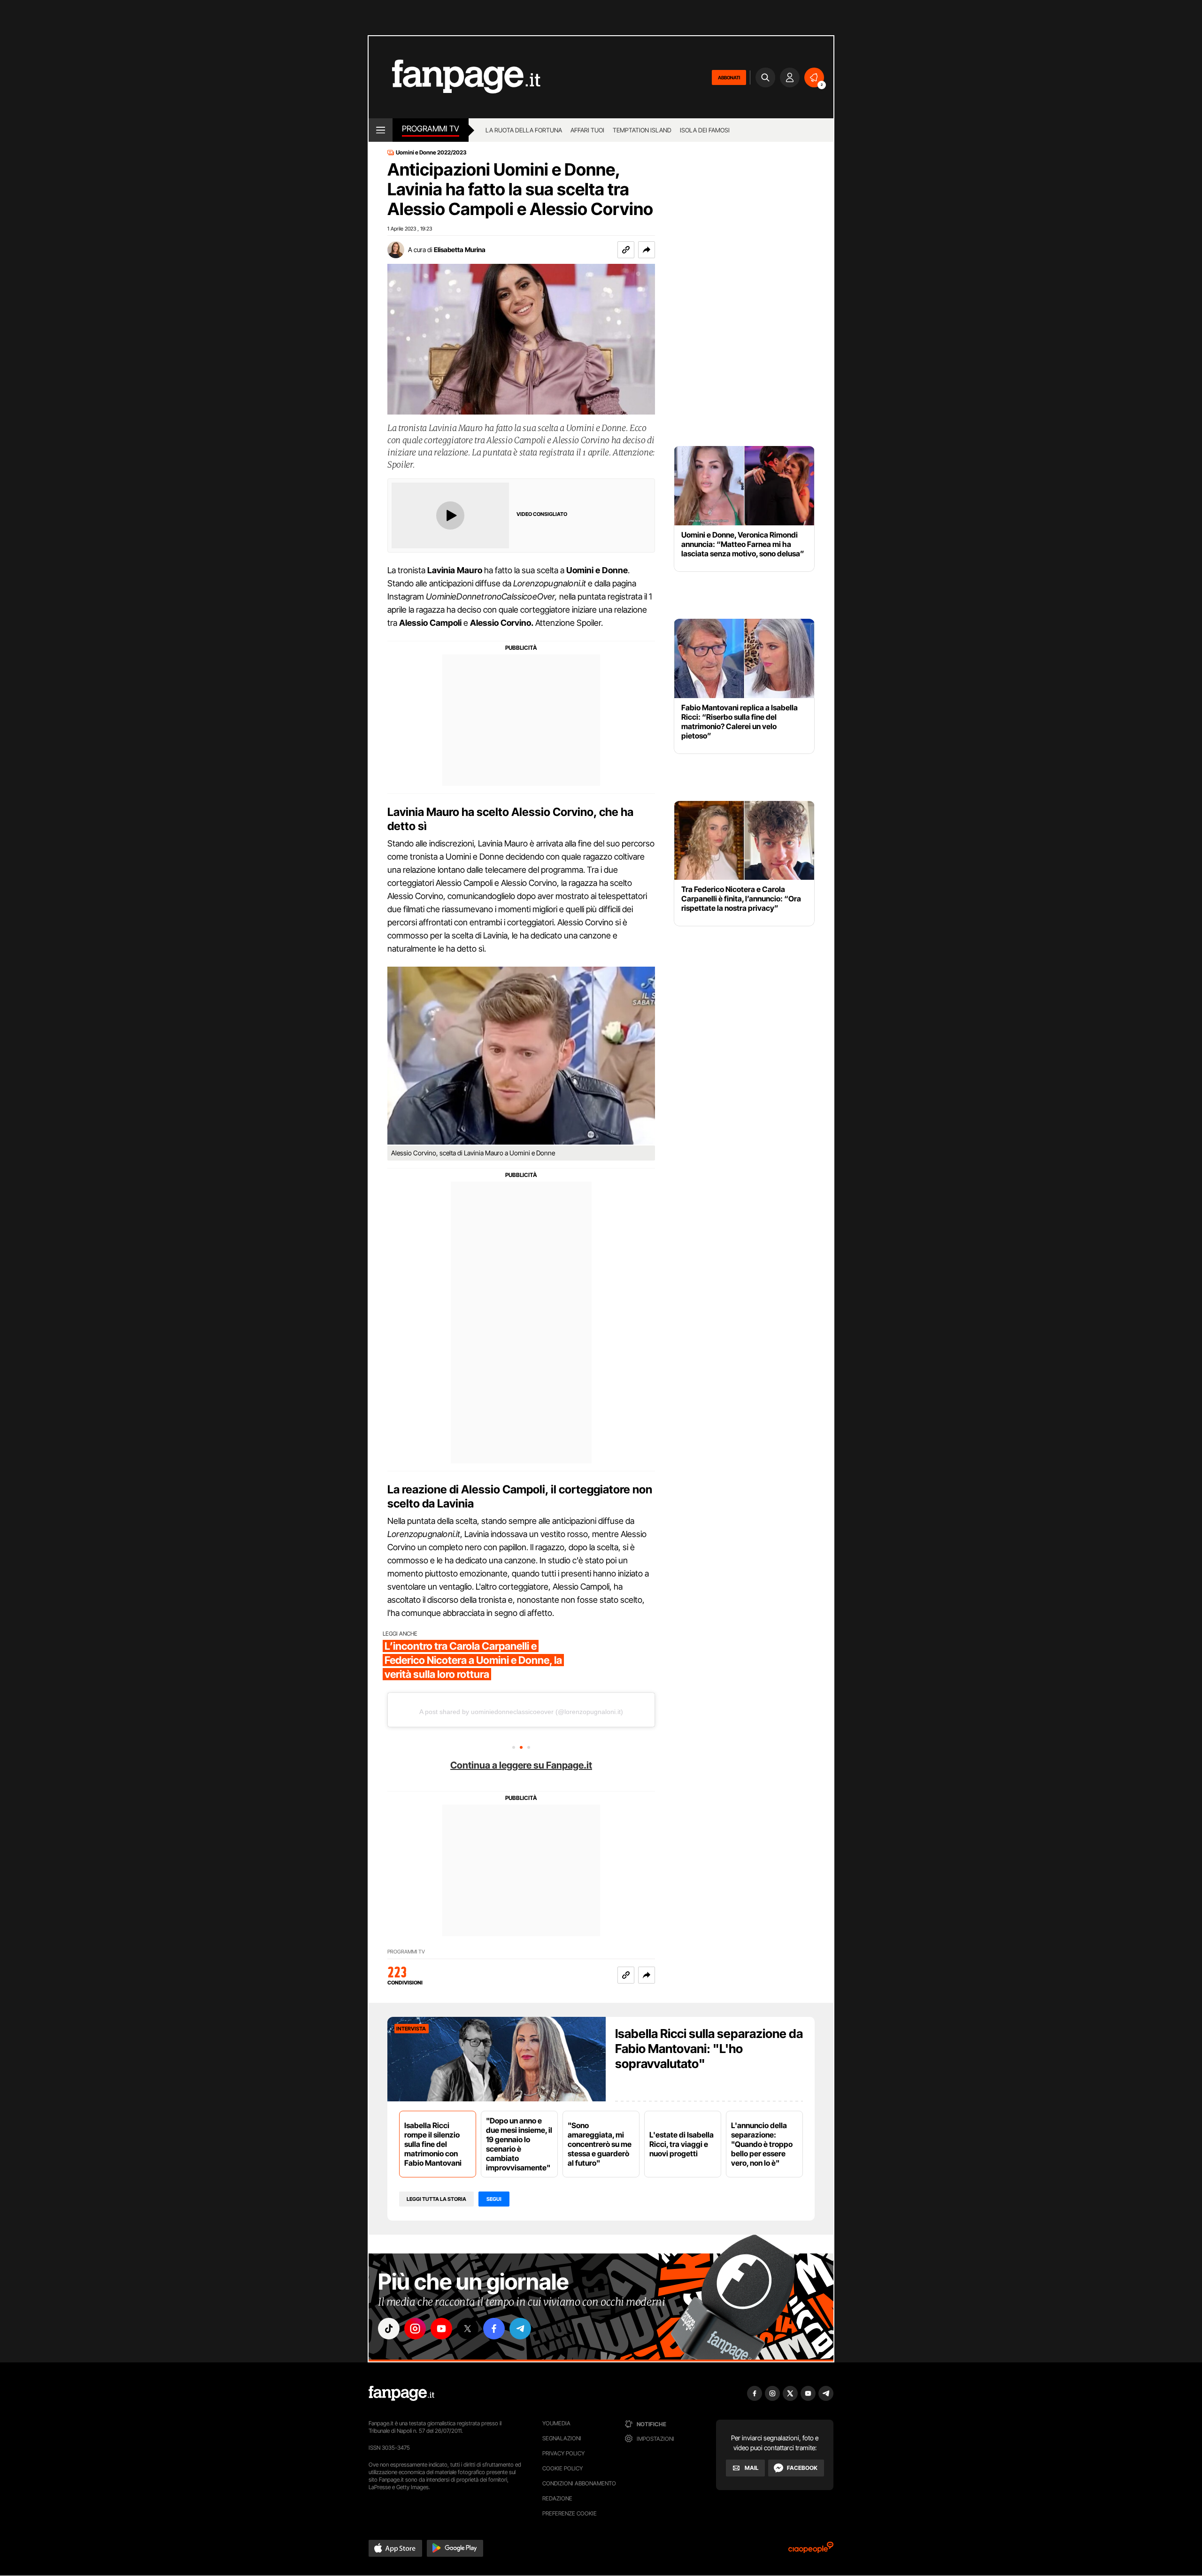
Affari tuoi (587, 130)
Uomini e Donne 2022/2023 (431, 153)
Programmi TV (406, 1952)
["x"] (468, 2329)
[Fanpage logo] (455, 77)
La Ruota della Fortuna (524, 130)
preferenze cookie (570, 2513)
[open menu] (381, 130)
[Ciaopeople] (811, 2550)
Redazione (557, 2498)
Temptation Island (642, 130)
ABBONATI (729, 77)
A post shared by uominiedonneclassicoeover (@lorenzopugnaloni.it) (521, 1712)
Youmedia (556, 2423)
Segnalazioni (562, 2438)
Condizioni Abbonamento (579, 2483)
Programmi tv (431, 129)
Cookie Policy (562, 2468)
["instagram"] (415, 2329)
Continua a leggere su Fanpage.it (521, 1765)
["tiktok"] (389, 2329)
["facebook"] (494, 2329)
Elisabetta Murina (460, 250)
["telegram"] (520, 2329)
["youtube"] (441, 2329)
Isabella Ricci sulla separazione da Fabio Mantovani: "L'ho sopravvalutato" (709, 2049)
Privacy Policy (563, 2453)
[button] (647, 250)
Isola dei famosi (705, 130)
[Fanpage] (401, 2393)
